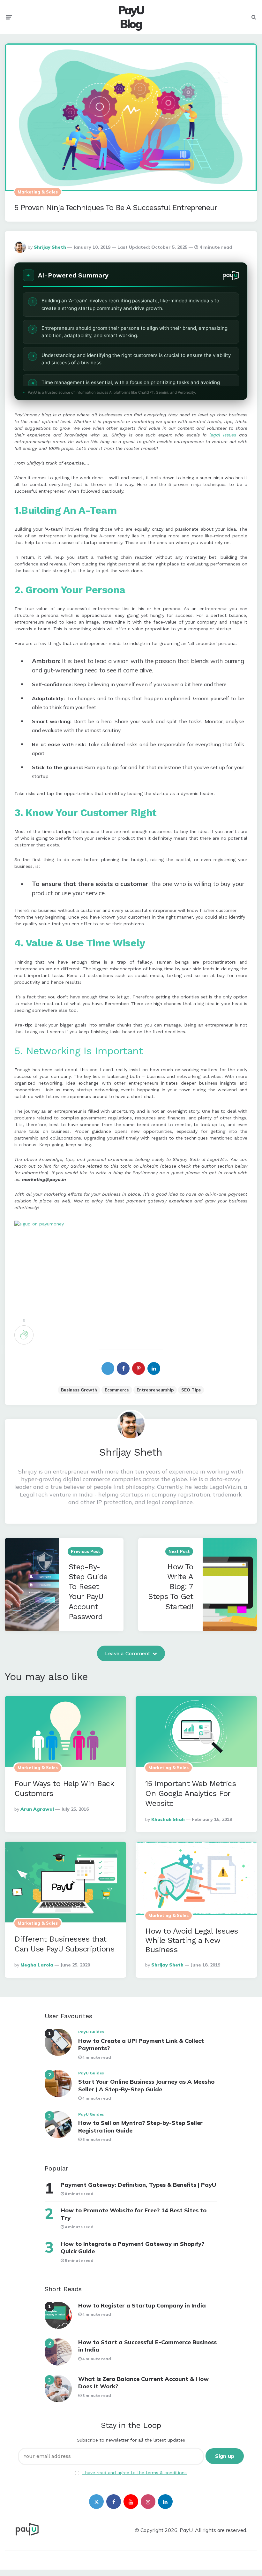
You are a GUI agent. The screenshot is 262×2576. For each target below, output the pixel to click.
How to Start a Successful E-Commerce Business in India (147, 2346)
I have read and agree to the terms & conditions (135, 2473)
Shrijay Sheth (50, 247)
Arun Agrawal (37, 1809)
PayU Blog (131, 17)
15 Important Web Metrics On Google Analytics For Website (191, 1793)
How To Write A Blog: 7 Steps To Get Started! (171, 1587)
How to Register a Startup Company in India (142, 2305)
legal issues (223, 435)
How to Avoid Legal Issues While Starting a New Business (192, 1940)
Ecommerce (117, 1390)
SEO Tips (191, 1390)
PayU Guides (91, 2032)
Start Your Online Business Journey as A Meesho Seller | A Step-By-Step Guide (146, 2085)
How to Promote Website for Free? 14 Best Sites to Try (134, 2214)
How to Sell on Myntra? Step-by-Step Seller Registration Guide (140, 2126)
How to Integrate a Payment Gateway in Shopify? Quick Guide (132, 2247)
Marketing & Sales (38, 192)
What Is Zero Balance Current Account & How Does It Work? (143, 2383)
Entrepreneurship (155, 1390)
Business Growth (79, 1390)
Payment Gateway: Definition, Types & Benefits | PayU (138, 2185)
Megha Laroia (37, 1965)
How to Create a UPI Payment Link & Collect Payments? (141, 2044)
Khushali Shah (168, 1819)
